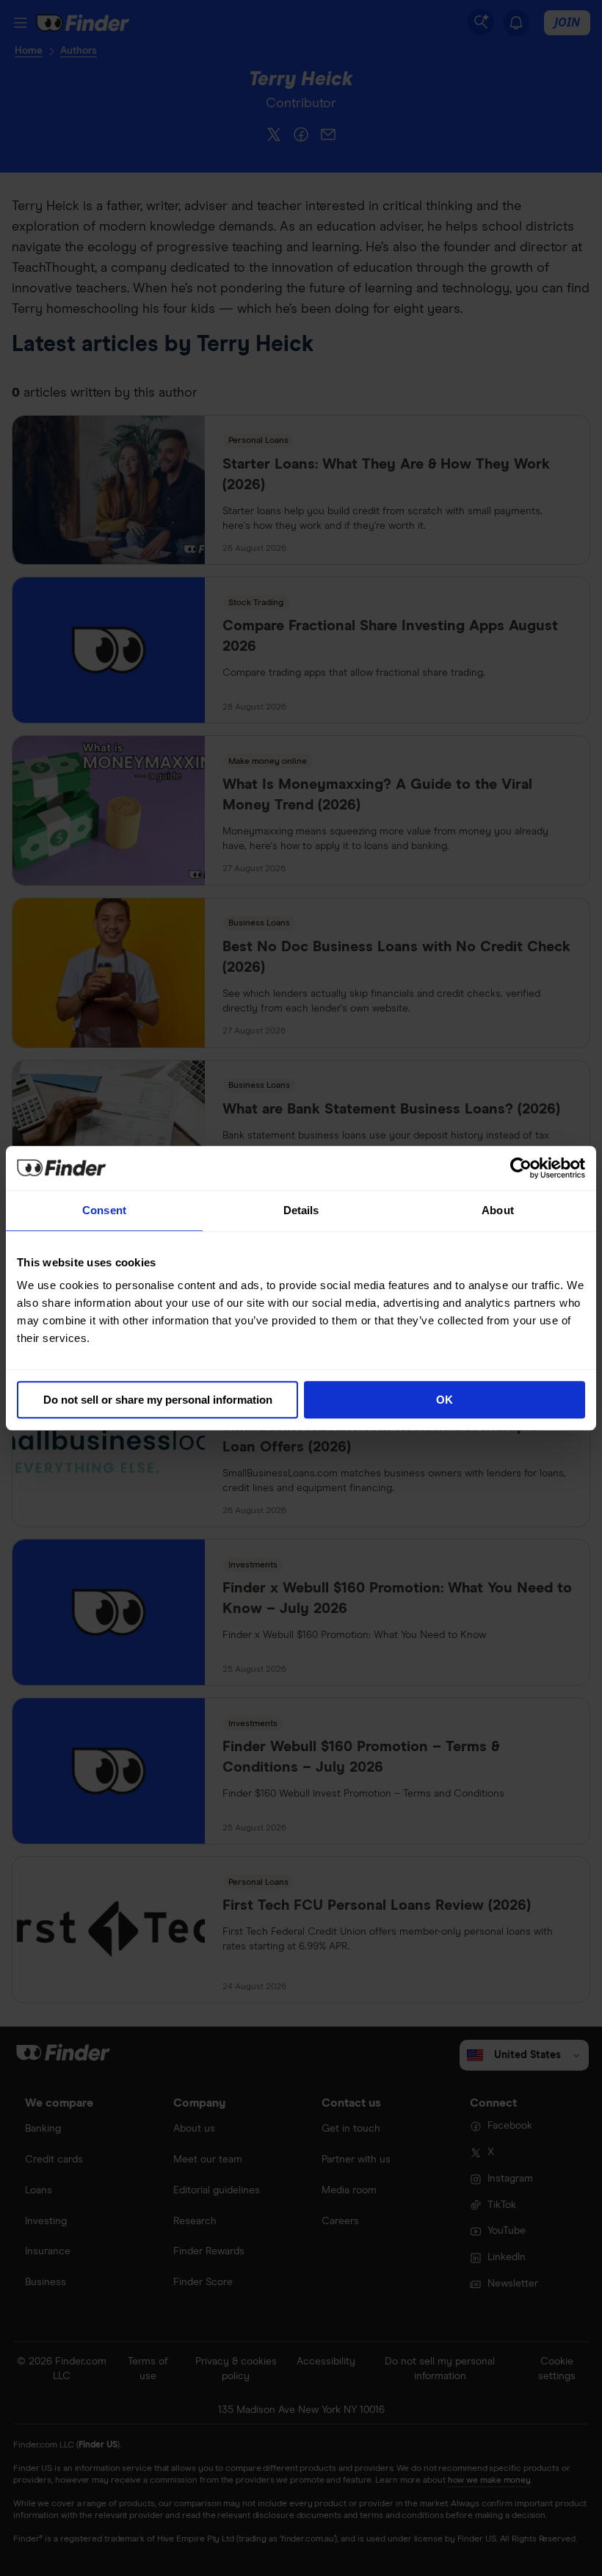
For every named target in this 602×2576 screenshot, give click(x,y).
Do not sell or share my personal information (158, 1400)
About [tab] (498, 1210)
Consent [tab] (104, 1210)
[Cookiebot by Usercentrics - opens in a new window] (521, 1168)
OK (445, 1400)
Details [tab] (301, 1210)
